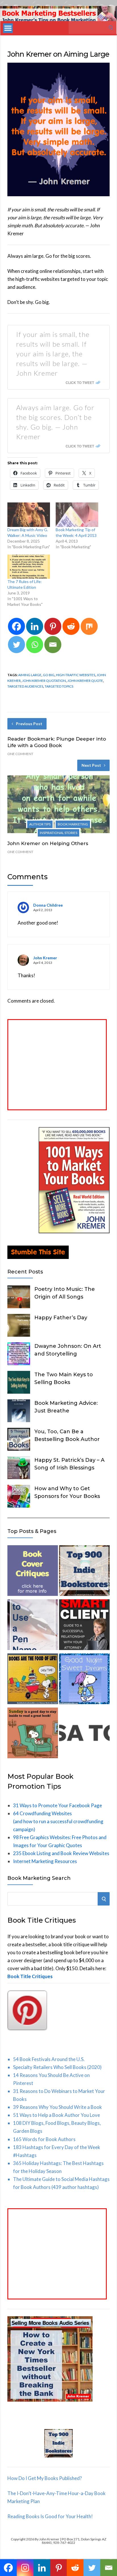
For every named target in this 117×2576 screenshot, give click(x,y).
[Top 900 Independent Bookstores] (84, 1572)
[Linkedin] (35, 626)
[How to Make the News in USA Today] (84, 1734)
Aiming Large (30, 675)
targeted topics (59, 686)
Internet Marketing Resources (45, 1861)
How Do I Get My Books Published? (45, 2478)
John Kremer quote (85, 681)
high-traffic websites (76, 675)
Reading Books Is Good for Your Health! (50, 2516)
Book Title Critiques (30, 1976)
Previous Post (29, 724)
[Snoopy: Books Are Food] (33, 1680)
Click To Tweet (80, 383)
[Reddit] (71, 626)
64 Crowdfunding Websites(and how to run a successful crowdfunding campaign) (58, 1821)
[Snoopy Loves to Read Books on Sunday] (33, 1734)
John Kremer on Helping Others (48, 843)
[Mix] (89, 626)
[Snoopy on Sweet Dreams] (84, 1680)
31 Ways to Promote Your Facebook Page (58, 1805)
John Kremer (45, 958)
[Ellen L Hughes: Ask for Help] (84, 1626)
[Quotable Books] (58, 194)
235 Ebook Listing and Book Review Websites (61, 1853)
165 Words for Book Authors (44, 2139)
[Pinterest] (53, 626)
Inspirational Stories (58, 833)
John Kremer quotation (44, 681)
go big (49, 675)
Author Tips (40, 824)
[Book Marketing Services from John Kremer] (33, 1572)
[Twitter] (16, 645)
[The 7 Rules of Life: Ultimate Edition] (29, 567)
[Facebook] (16, 626)
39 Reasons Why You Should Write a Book (58, 2107)
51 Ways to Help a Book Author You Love (57, 2115)
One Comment (20, 754)
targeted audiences (25, 686)
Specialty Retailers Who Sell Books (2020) (57, 2067)
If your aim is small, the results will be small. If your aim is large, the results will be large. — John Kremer (53, 354)
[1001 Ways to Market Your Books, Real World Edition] (74, 1231)
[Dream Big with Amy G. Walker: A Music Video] (29, 515)
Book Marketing (73, 824)
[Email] (53, 645)
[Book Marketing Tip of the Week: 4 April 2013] (77, 515)
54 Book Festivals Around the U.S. (49, 2059)
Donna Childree (48, 905)
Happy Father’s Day (61, 1318)
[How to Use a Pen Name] (33, 1626)
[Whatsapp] (35, 645)
